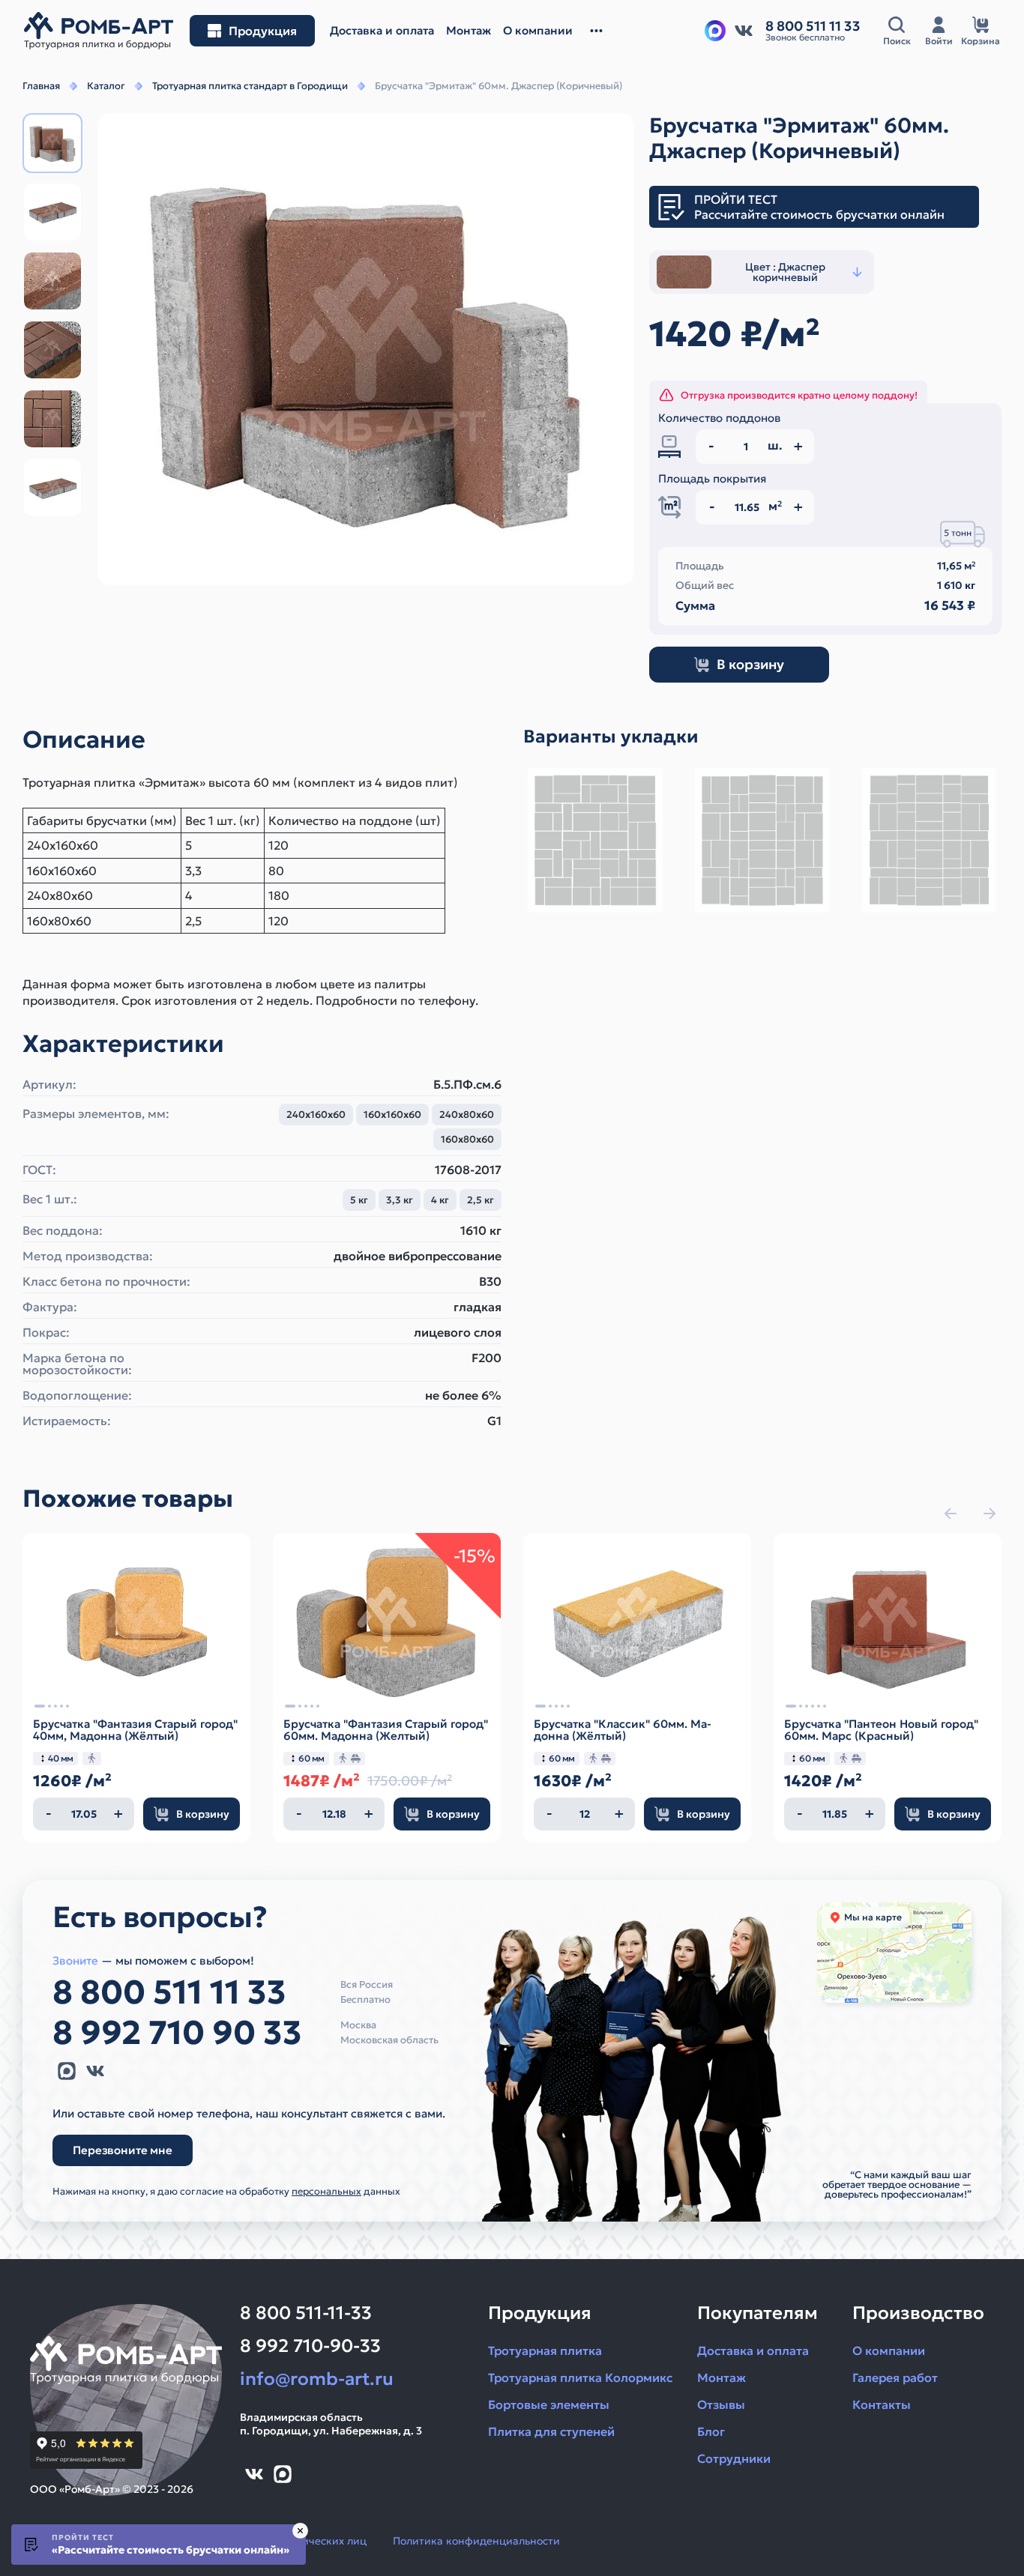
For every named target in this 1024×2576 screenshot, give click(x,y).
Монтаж (722, 2377)
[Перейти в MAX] (67, 2071)
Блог (711, 2431)
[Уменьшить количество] (49, 1814)
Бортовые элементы (549, 2404)
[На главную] (99, 31)
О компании (889, 2350)
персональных (326, 2191)
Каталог (106, 86)
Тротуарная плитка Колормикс (580, 2377)
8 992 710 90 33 (177, 2033)
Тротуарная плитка (545, 2350)
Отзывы (721, 2404)
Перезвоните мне (123, 2150)
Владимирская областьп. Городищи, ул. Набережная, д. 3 (331, 2424)
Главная (41, 86)
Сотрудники (734, 2458)
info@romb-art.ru (317, 2379)
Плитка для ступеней (551, 2431)
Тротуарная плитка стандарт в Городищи (250, 86)
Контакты (882, 2404)
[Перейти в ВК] (744, 31)
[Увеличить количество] (118, 1814)
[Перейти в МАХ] (715, 31)
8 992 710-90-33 (310, 2346)
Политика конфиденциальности (476, 2541)
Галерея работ (895, 2377)
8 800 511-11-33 (306, 2313)
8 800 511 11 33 (169, 1992)
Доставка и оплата (753, 2350)
